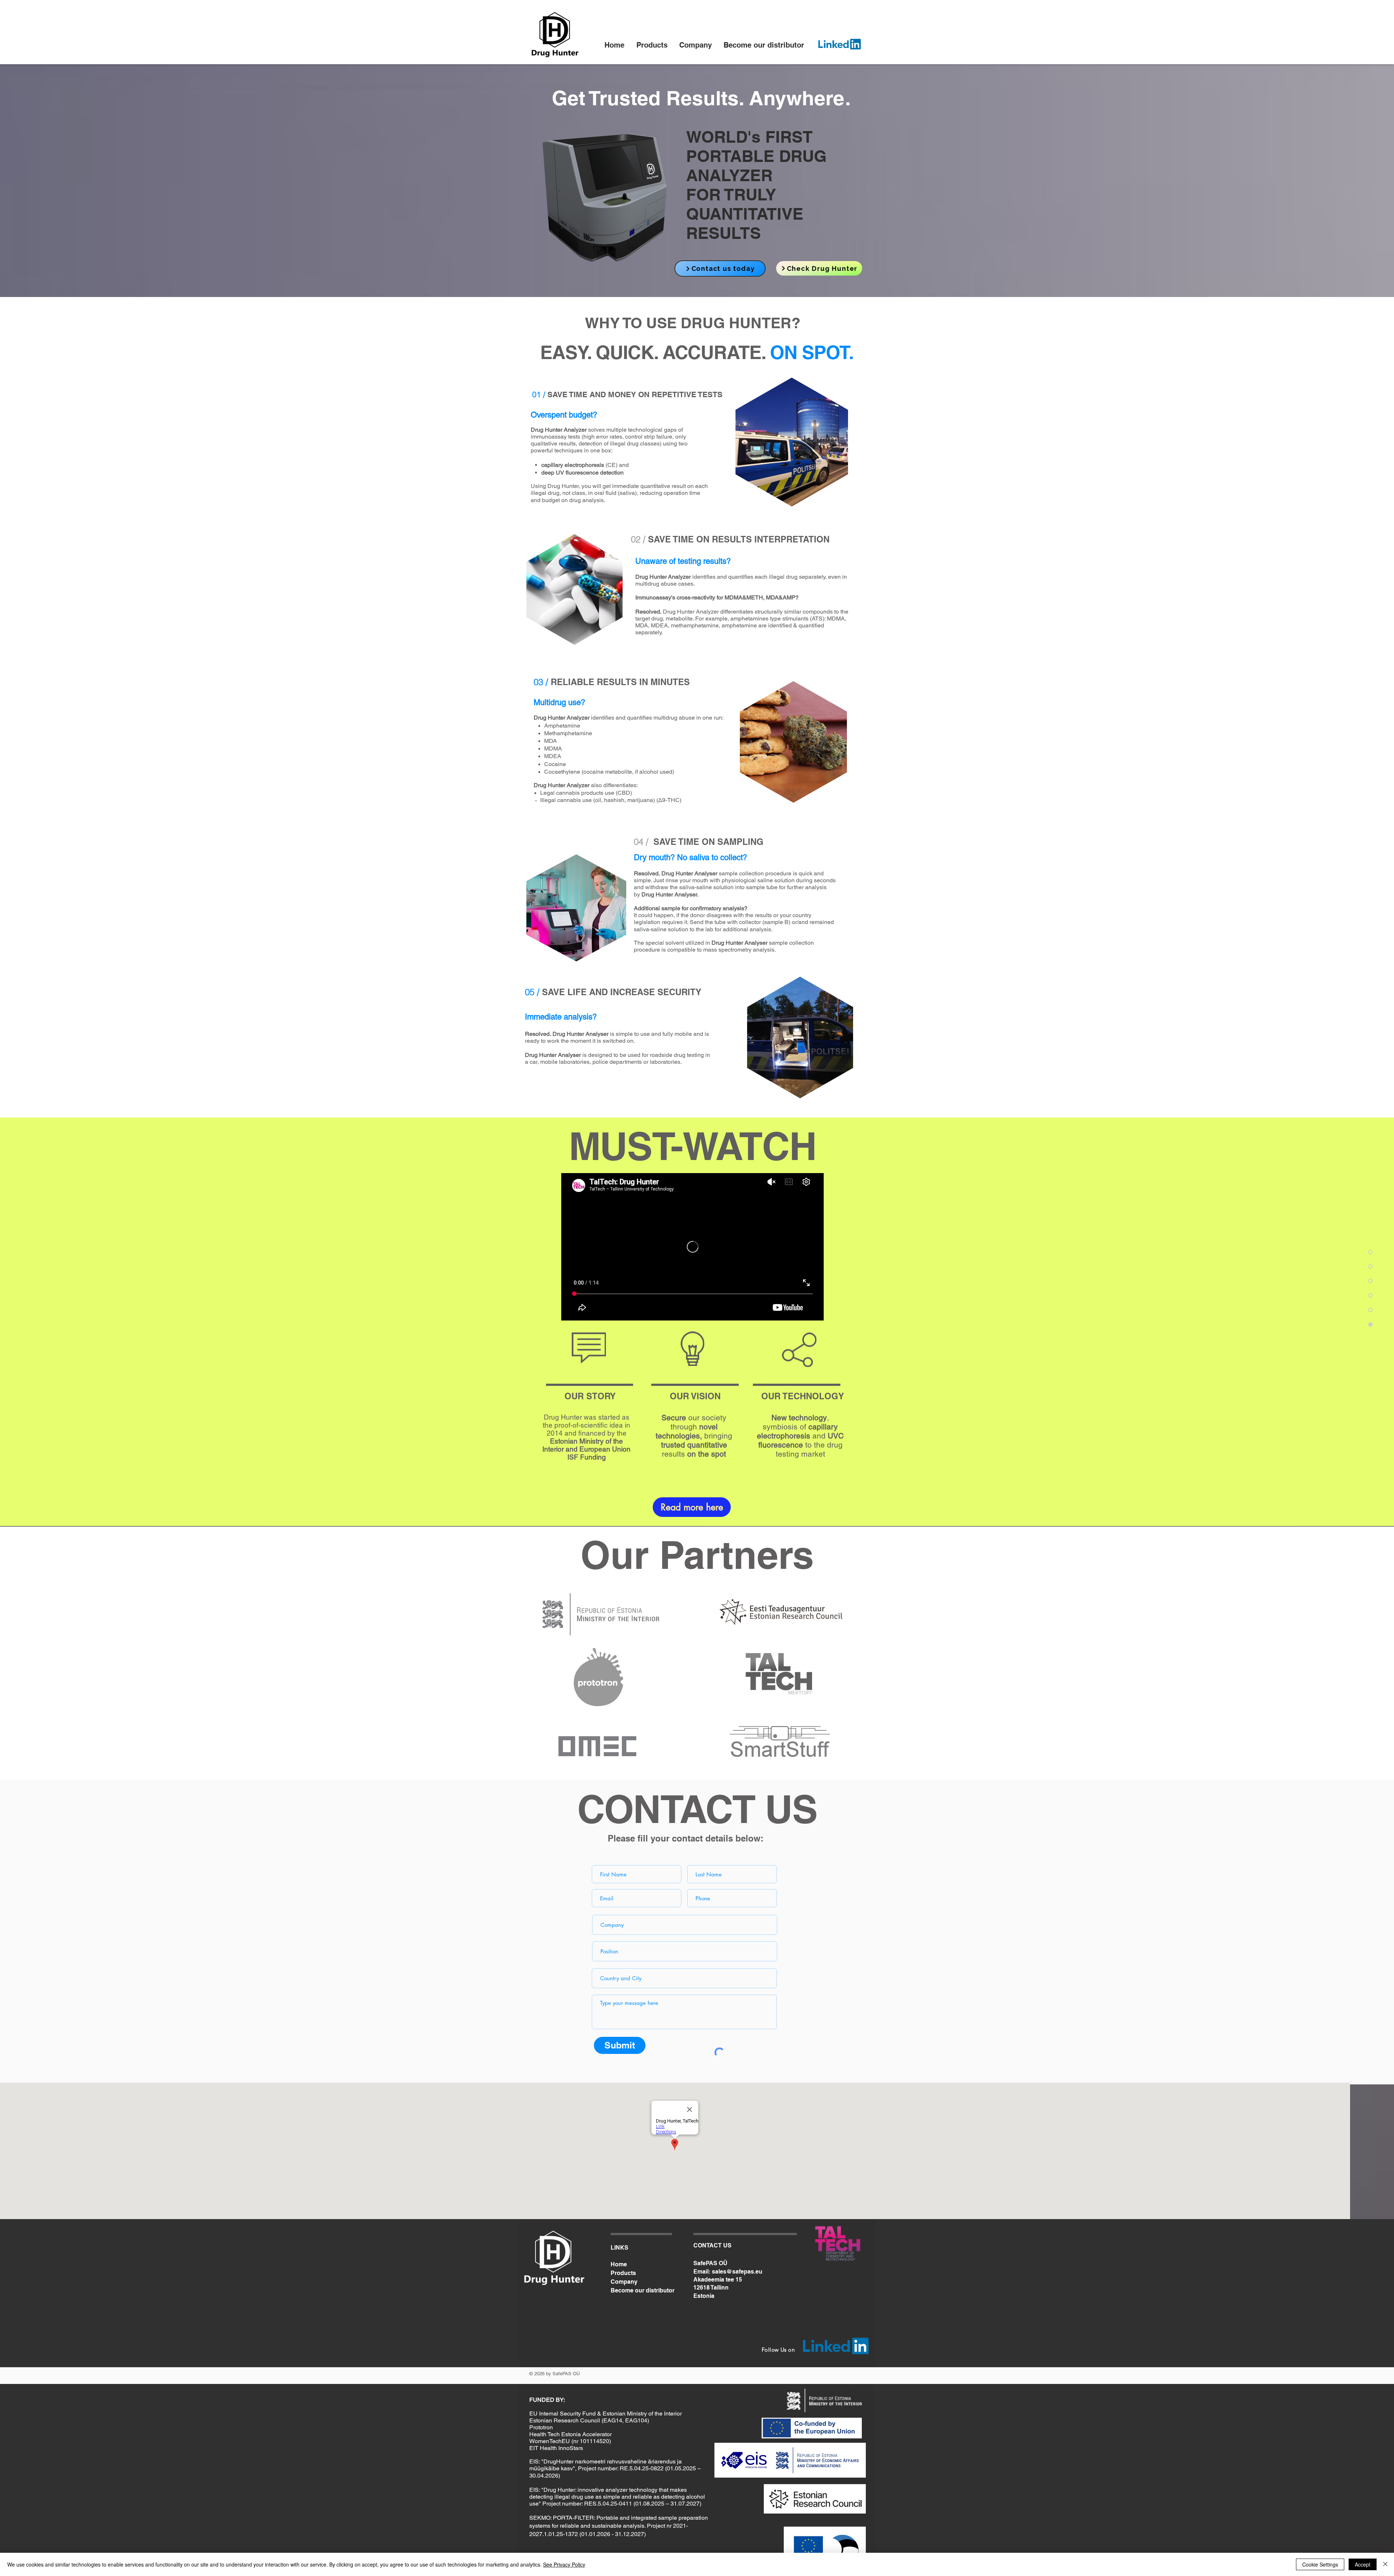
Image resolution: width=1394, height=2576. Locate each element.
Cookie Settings (1320, 2564)
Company (624, 2282)
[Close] (1385, 2564)
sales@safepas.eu (737, 2272)
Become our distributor (641, 2290)
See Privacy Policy (564, 2564)
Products (623, 2273)
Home (619, 2264)
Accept (1363, 2564)
